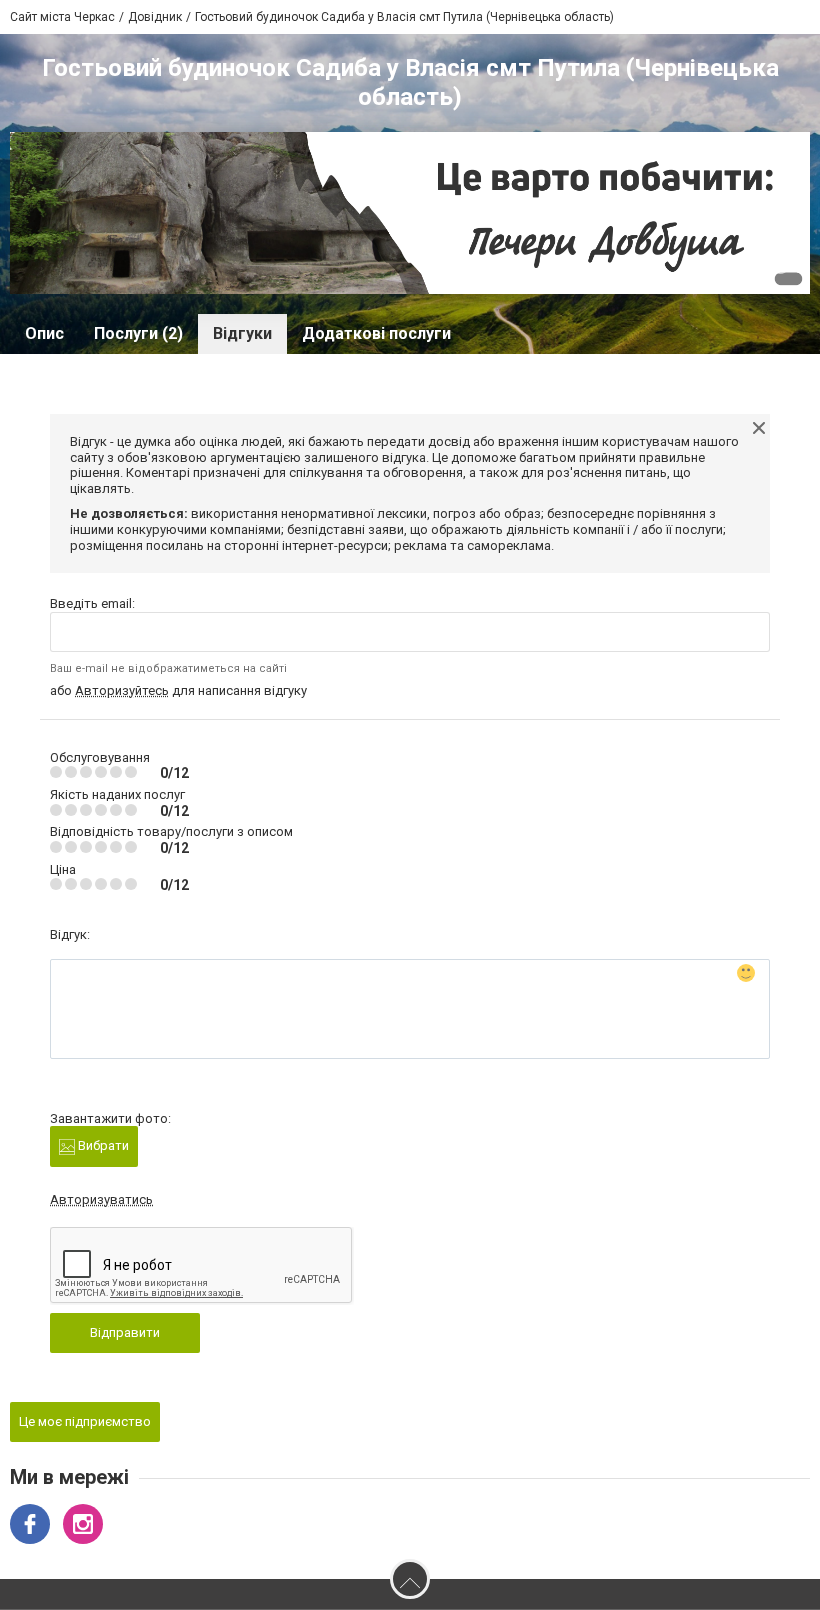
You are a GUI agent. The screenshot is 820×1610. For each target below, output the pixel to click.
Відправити (125, 1332)
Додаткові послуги (376, 333)
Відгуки (242, 333)
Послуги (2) (138, 333)
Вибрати (102, 1145)
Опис (44, 333)
